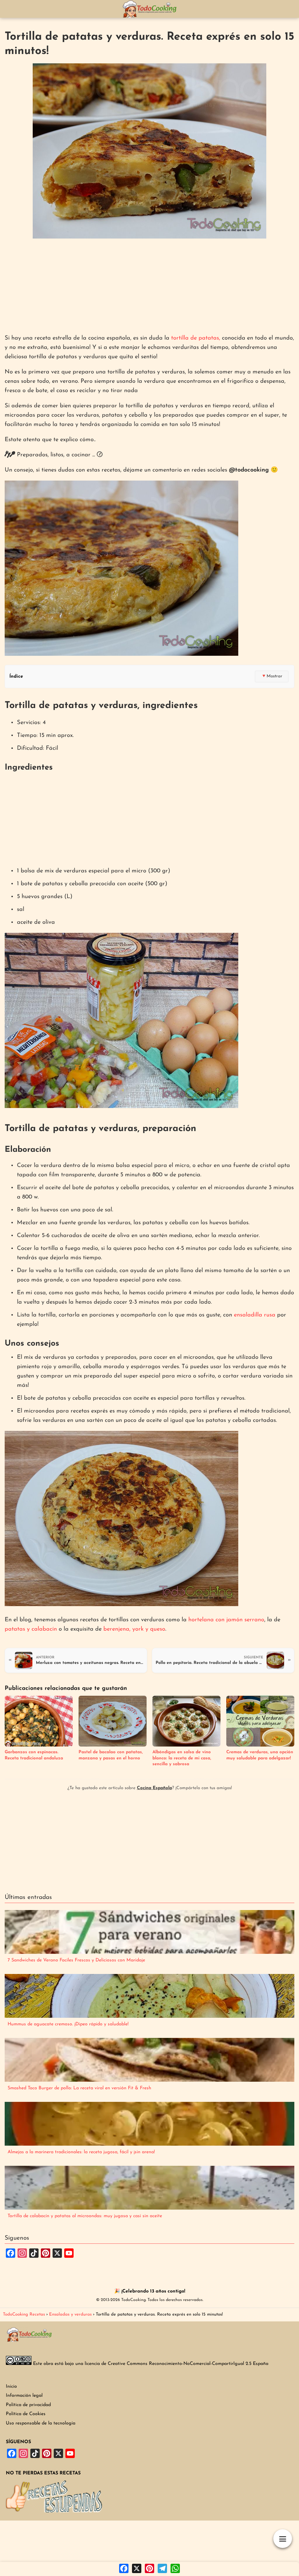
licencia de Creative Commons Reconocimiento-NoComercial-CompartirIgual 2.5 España (177, 2364)
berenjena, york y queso (134, 1629)
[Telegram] (162, 2569)
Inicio (11, 2387)
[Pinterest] (149, 2569)
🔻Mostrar (272, 676)
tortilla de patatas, (196, 338)
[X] (137, 2569)
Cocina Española (154, 1788)
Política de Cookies (26, 2414)
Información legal (24, 2396)
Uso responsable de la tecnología (41, 2423)
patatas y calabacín (31, 1629)
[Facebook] (124, 2569)
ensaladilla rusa (255, 1315)
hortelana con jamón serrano (226, 1620)
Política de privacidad (28, 2405)
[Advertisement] (149, 287)
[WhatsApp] (175, 2569)
